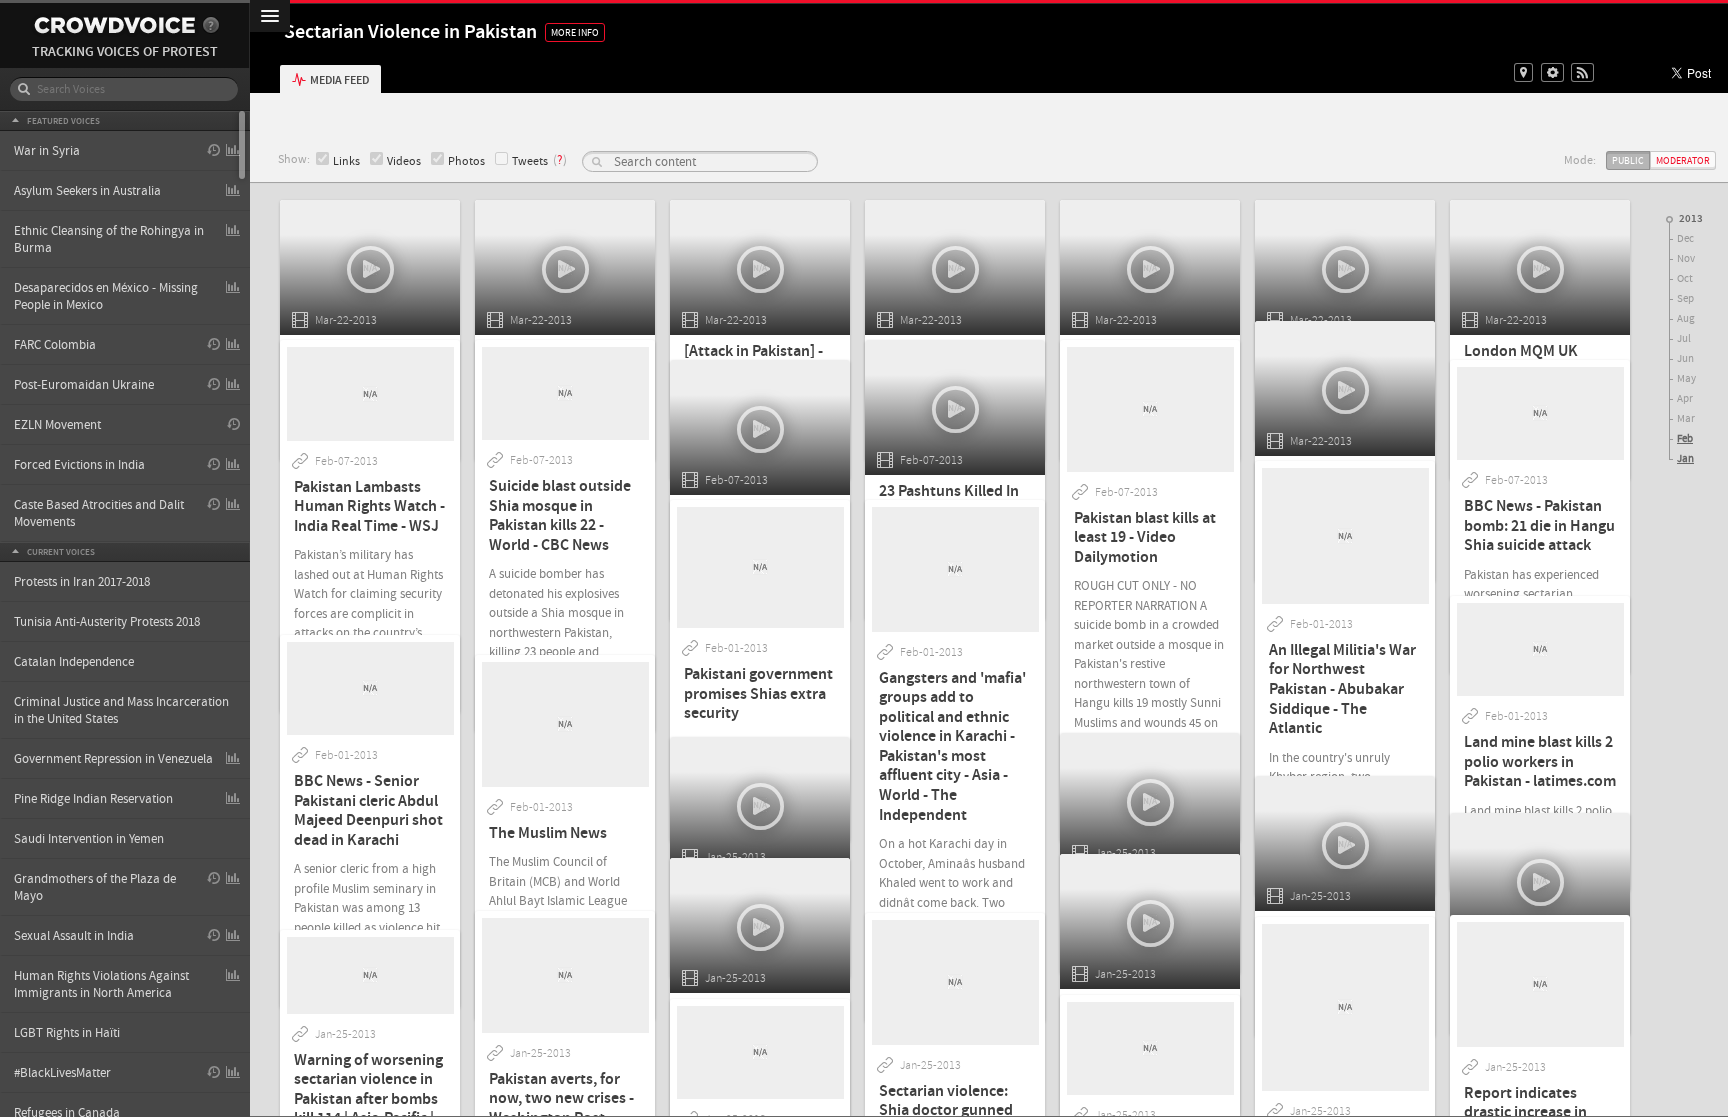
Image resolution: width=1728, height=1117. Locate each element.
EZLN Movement (57, 425)
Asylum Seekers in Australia (87, 191)
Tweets (530, 161)
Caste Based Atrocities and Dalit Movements (99, 513)
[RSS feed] (1582, 72)
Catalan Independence (74, 662)
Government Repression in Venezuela (113, 759)
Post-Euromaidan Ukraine (84, 385)
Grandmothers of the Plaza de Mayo (95, 887)
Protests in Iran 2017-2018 (82, 582)
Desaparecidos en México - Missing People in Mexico (106, 296)
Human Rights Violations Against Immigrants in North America (101, 984)
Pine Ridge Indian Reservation (93, 799)
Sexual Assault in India (74, 936)
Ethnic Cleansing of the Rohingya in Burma (109, 239)
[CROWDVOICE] (114, 25)
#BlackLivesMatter (62, 1073)
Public (1628, 160)
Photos (466, 161)
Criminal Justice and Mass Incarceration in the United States (121, 710)
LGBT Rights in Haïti (67, 1033)
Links (346, 161)
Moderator (1683, 160)
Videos (404, 161)
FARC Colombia (55, 345)
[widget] (1552, 72)
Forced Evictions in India (79, 465)
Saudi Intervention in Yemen (89, 839)
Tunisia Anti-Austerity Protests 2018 (107, 622)
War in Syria (47, 151)
